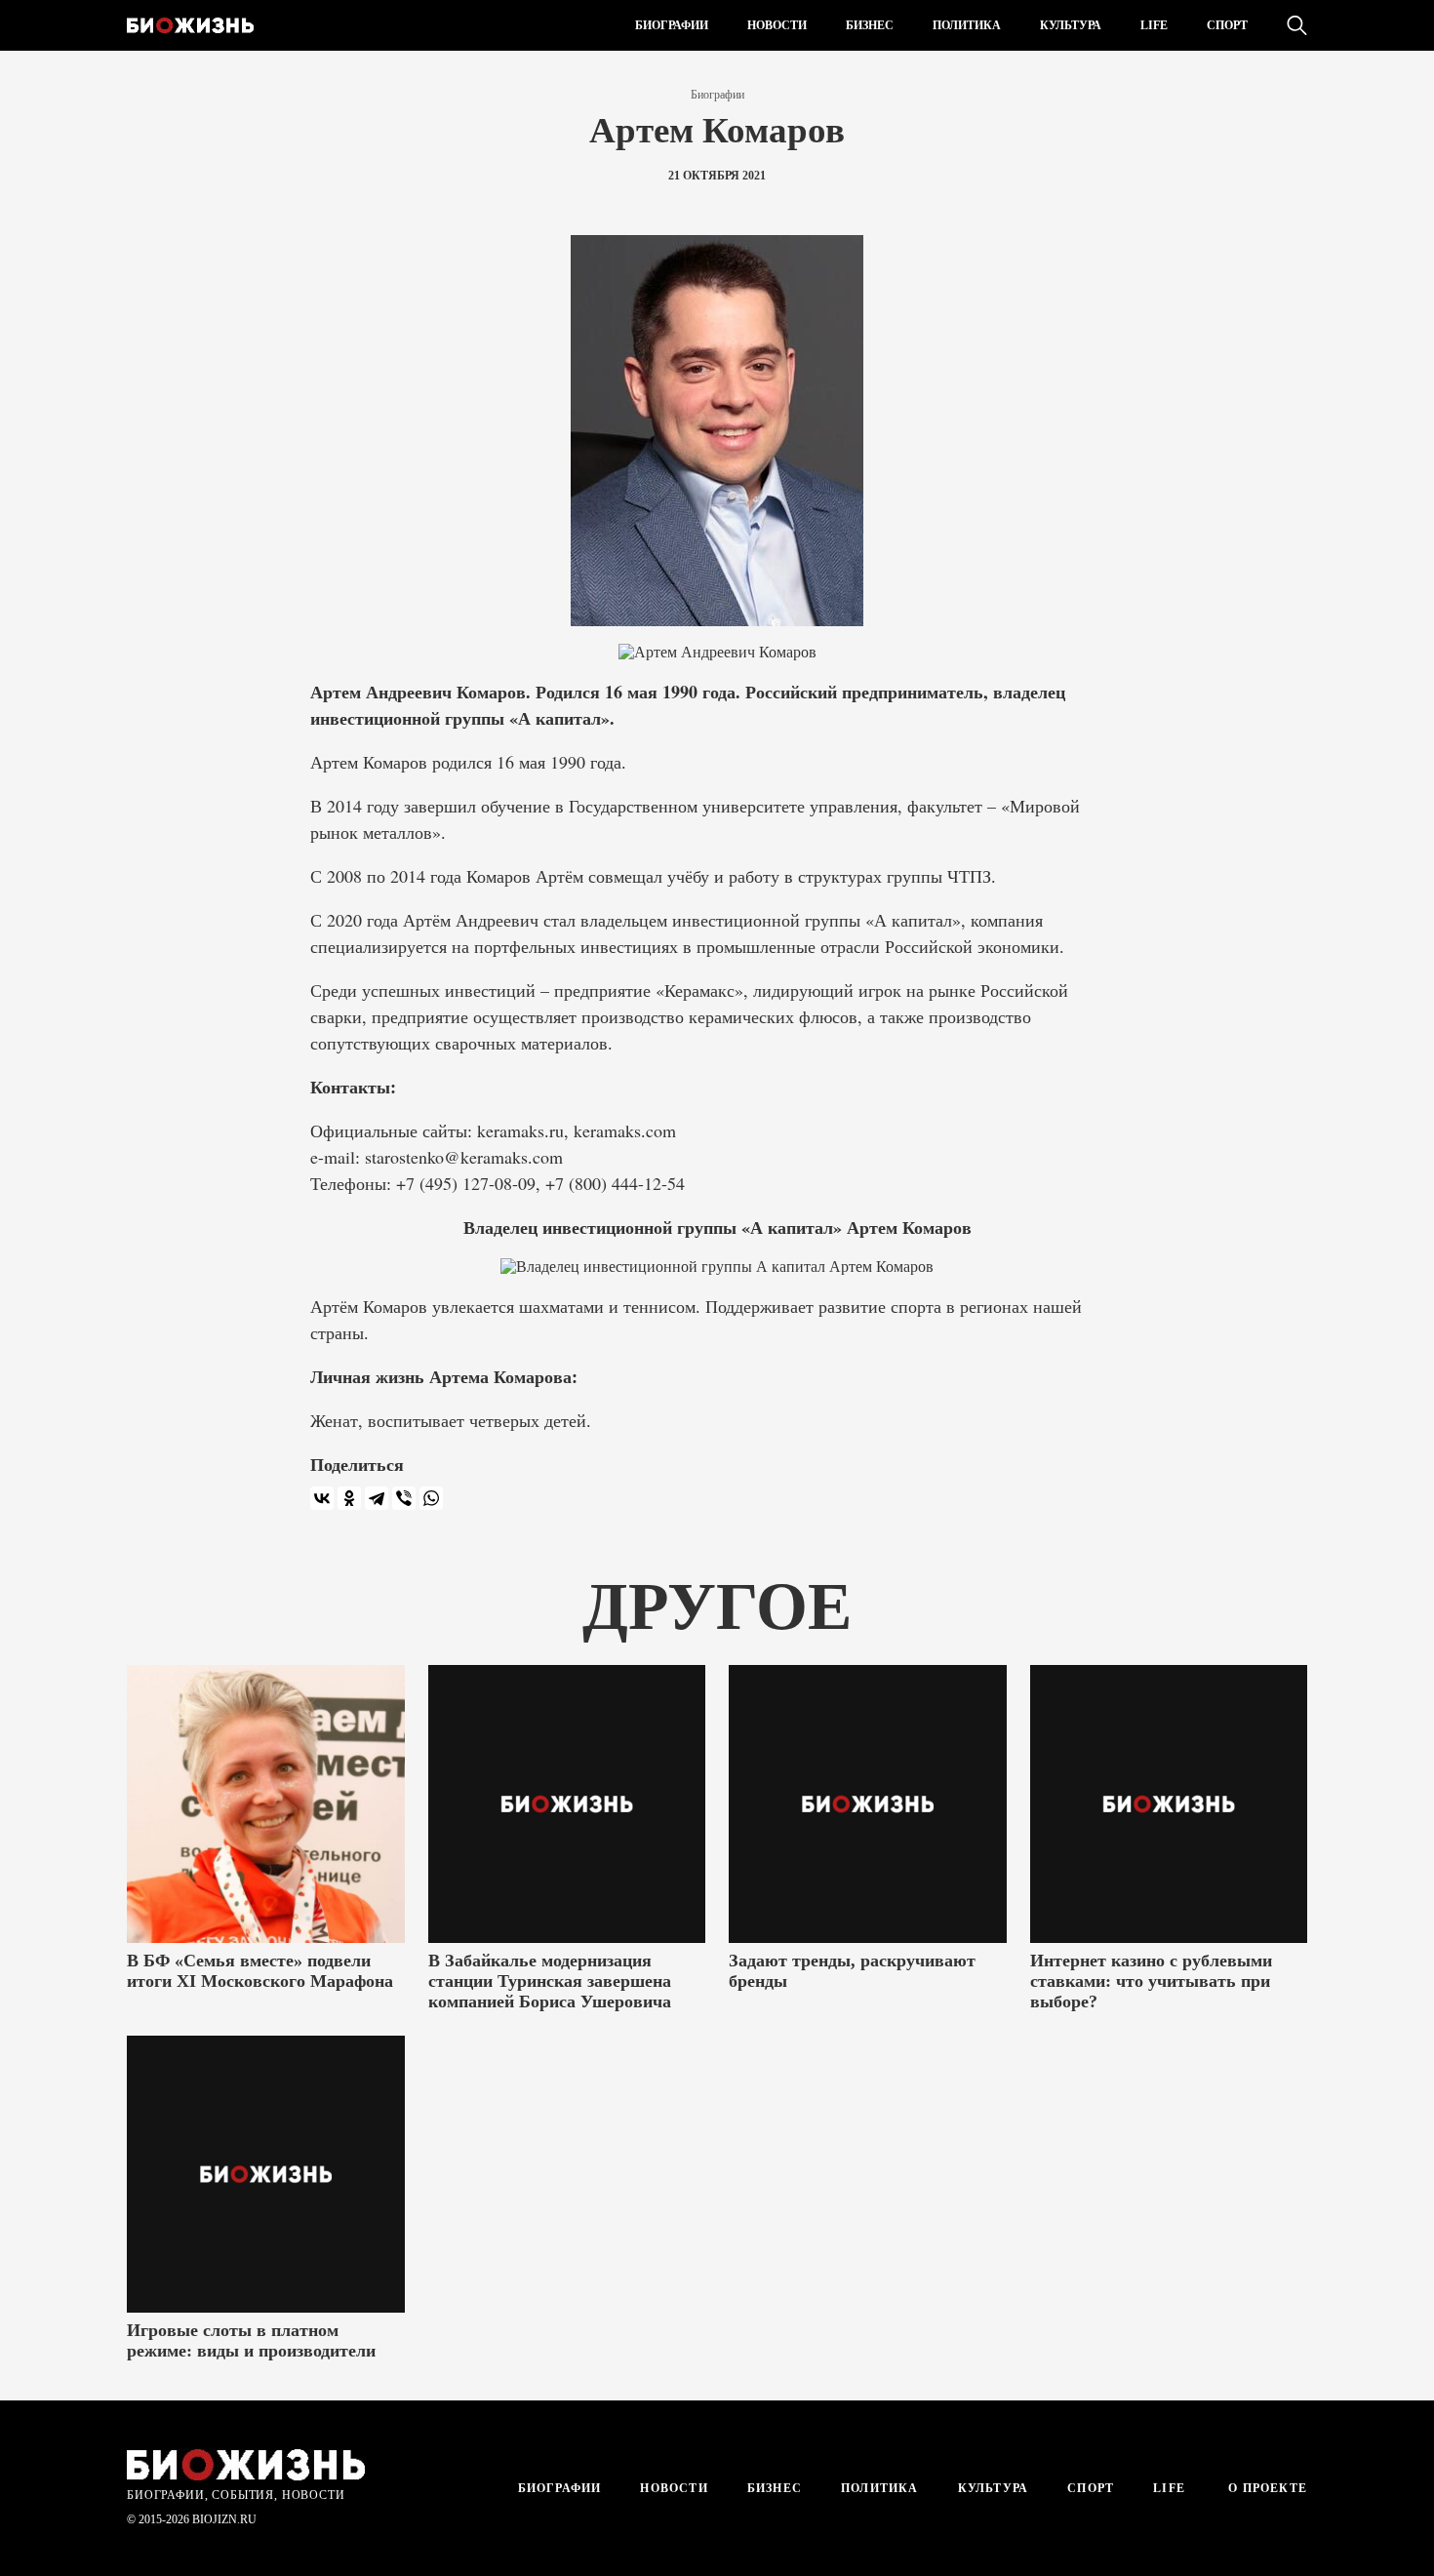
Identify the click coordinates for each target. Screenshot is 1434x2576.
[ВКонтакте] (322, 1498)
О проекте (1266, 2488)
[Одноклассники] (349, 1498)
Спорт (1227, 25)
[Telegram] (377, 1498)
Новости (777, 25)
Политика (967, 25)
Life (1154, 25)
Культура (1071, 25)
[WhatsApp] (431, 1498)
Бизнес (870, 25)
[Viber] (404, 1498)
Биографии (672, 25)
